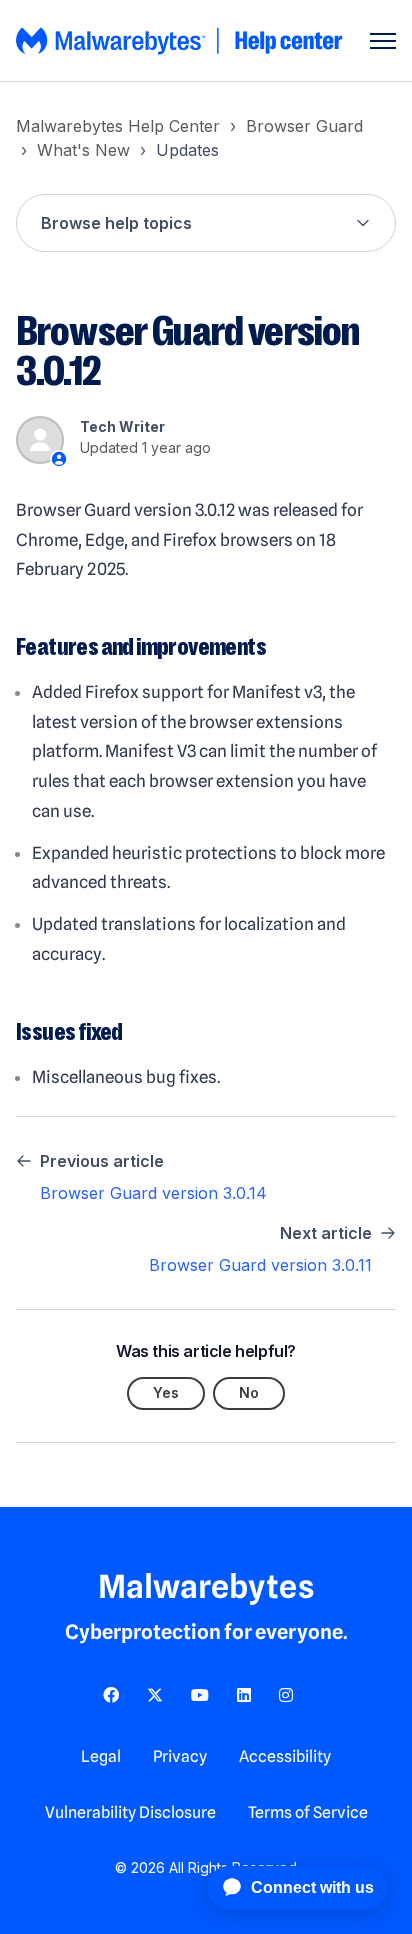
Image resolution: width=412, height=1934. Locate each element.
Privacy (180, 1756)
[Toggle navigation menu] (383, 41)
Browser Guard (304, 126)
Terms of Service (308, 1812)
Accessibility (285, 1756)
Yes (166, 1392)
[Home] (181, 41)
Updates (187, 150)
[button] (206, 223)
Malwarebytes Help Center (118, 126)
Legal (101, 1756)
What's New (83, 150)
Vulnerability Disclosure (130, 1812)
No (249, 1392)
